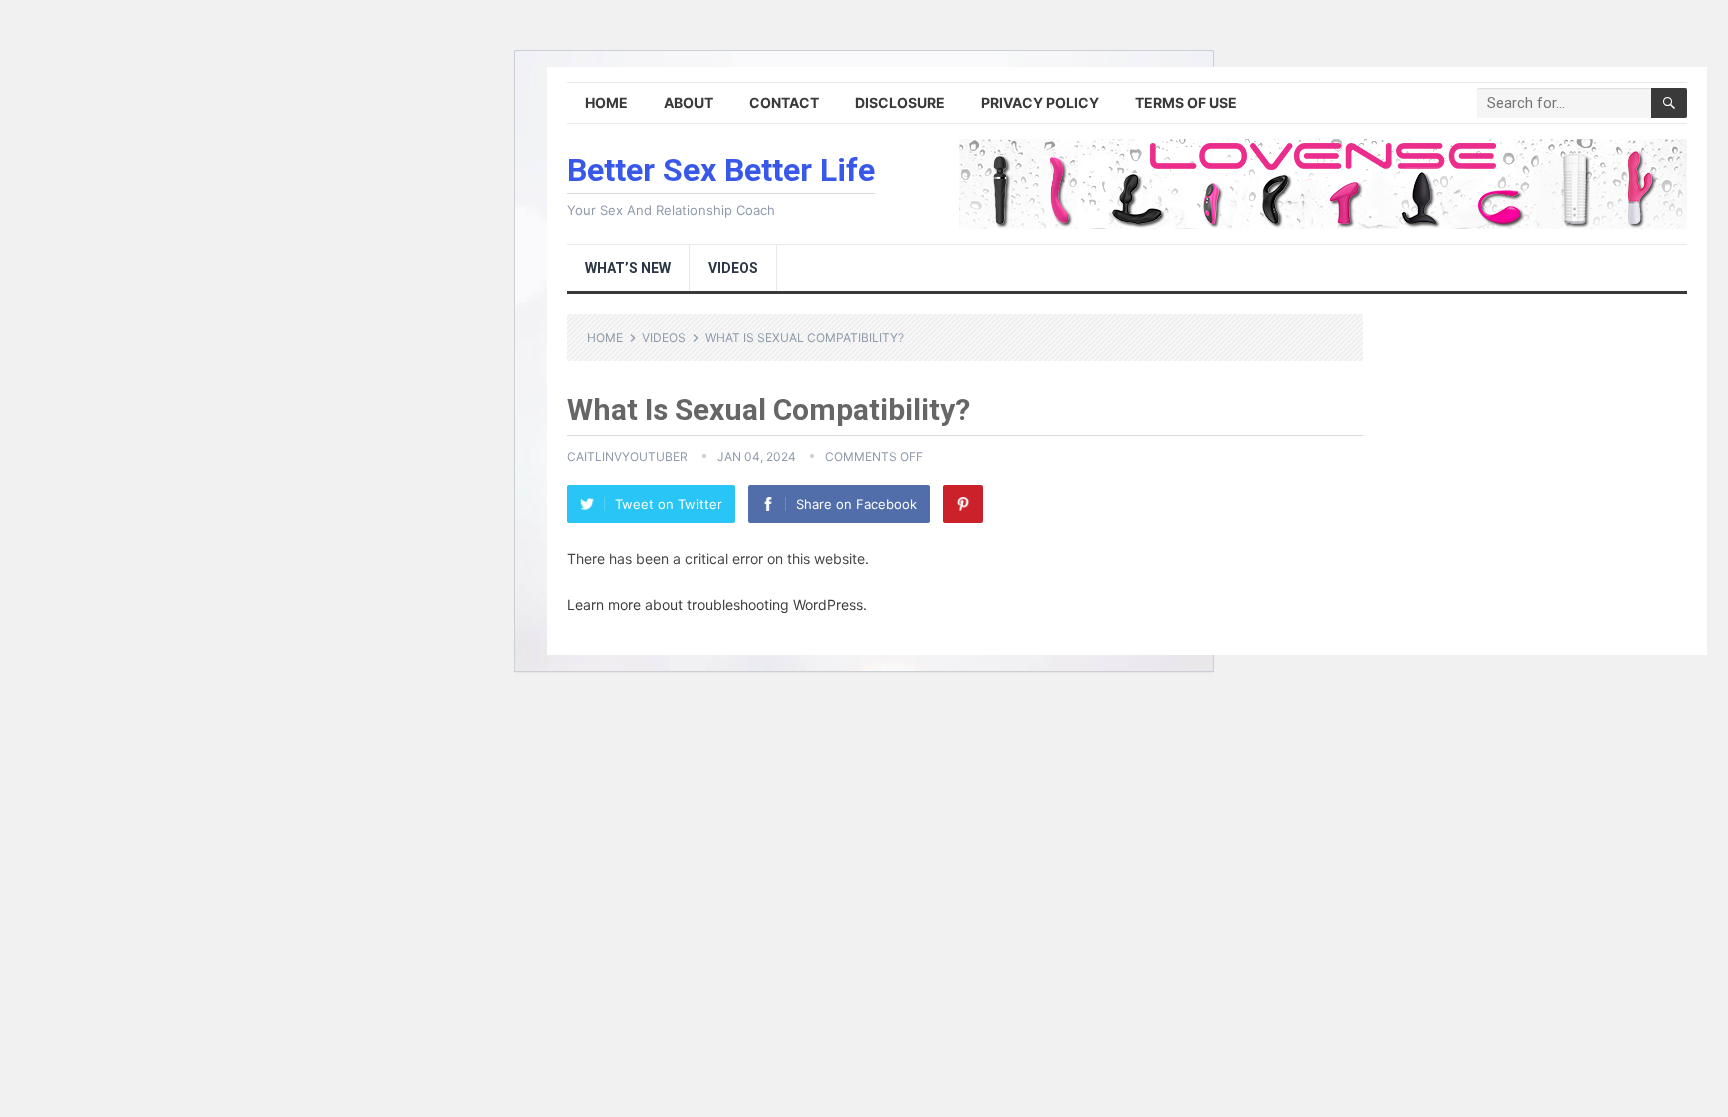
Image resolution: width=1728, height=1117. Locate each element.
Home (606, 102)
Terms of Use (1186, 102)
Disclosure (900, 102)
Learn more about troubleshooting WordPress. (717, 604)
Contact (784, 102)
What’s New (628, 268)
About (688, 102)
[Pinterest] (963, 504)
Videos (733, 268)
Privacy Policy (1040, 102)
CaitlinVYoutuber (627, 456)
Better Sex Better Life (721, 170)
